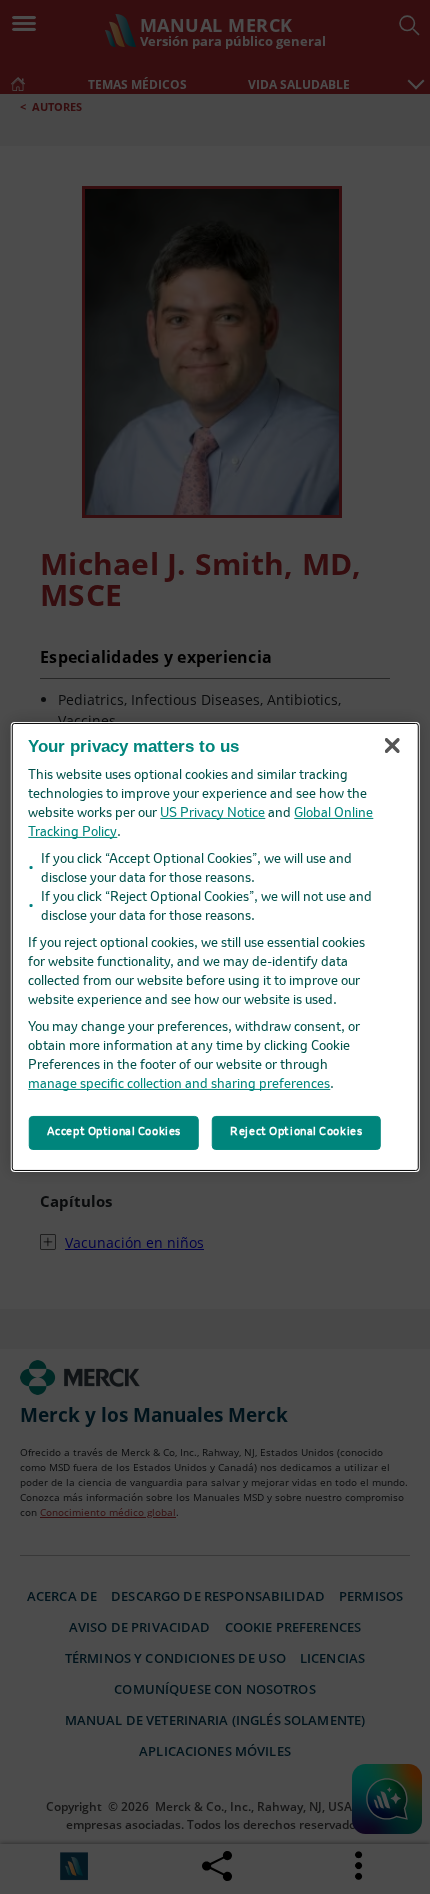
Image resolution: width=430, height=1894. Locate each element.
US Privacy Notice (212, 813)
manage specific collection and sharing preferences (179, 1084)
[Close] (392, 745)
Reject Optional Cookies (296, 1132)
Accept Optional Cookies (114, 1132)
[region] (215, 947)
